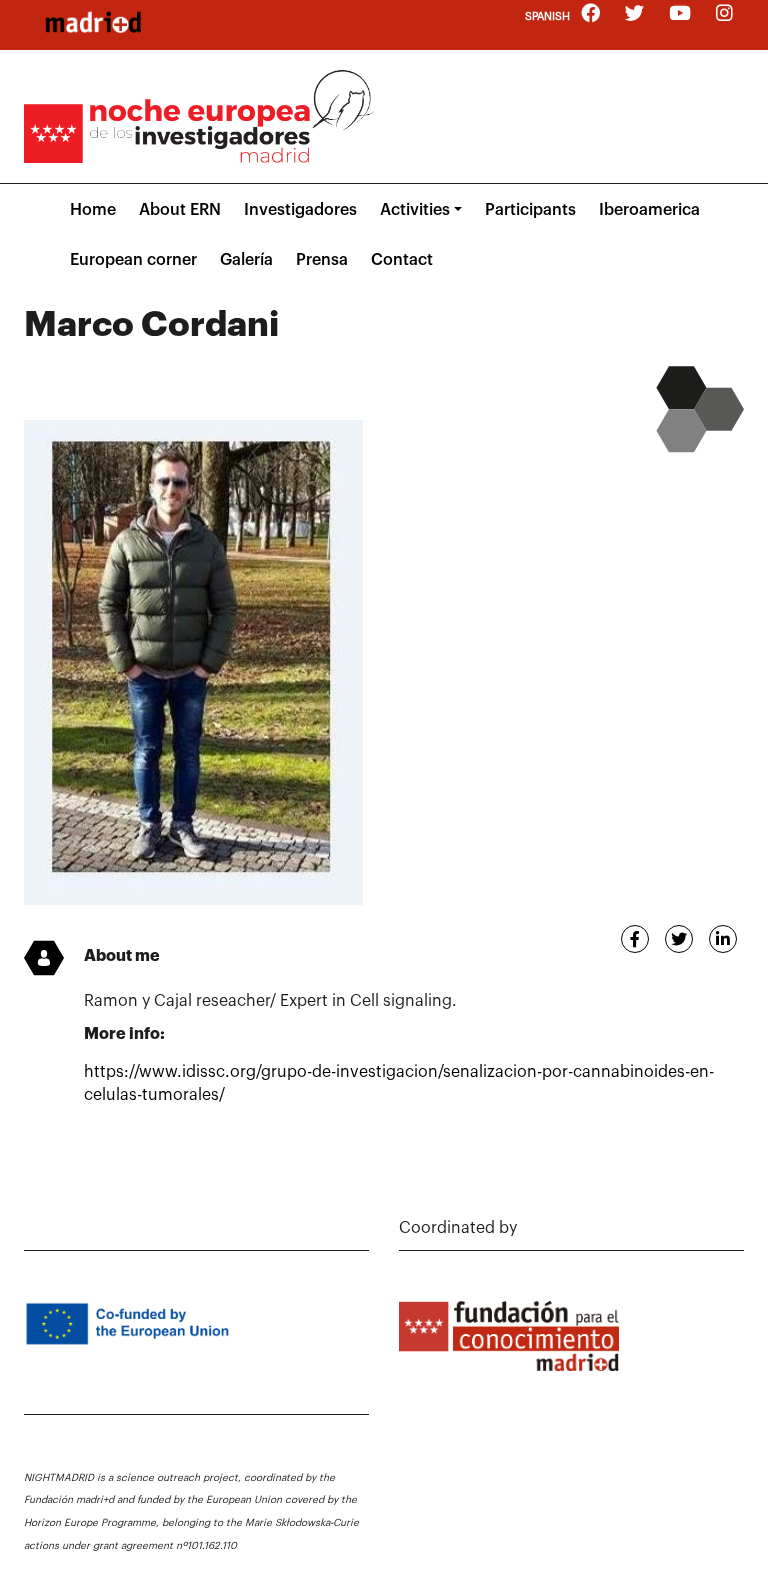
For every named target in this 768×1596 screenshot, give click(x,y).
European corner (133, 260)
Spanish (547, 16)
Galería (246, 260)
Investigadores (300, 210)
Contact (402, 260)
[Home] (93, 22)
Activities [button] (415, 210)
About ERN (180, 210)
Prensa (322, 260)
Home (93, 210)
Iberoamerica (649, 210)
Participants (530, 210)
